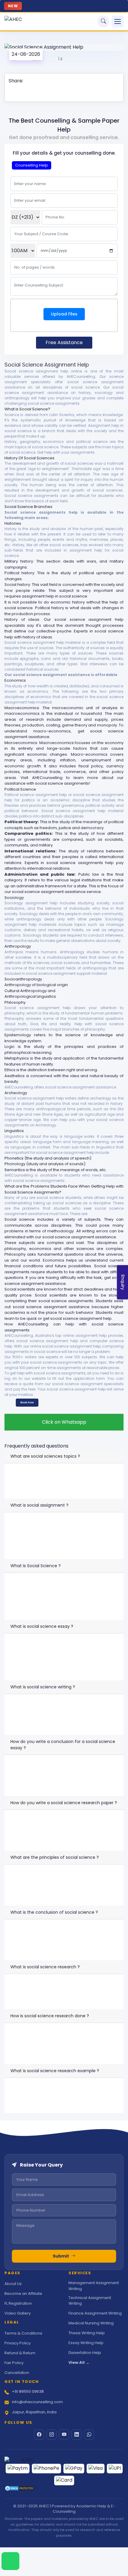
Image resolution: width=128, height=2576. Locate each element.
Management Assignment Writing (94, 2286)
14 (60, 59)
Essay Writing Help (86, 2343)
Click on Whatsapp (64, 1422)
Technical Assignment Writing (90, 2301)
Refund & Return (20, 2353)
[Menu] (118, 21)
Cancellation (17, 2373)
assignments (17, 1029)
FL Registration (18, 2303)
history (58, 608)
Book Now (27, 1402)
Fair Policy (14, 2363)
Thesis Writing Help (87, 2333)
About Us (13, 2284)
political (116, 822)
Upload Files (64, 314)
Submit (61, 2256)
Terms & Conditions (23, 2333)
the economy (110, 743)
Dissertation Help (85, 2353)
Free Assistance (64, 342)
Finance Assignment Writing (95, 2313)
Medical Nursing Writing (91, 2323)
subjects (80, 447)
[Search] (103, 21)
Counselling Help (32, 165)
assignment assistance (67, 1307)
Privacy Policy (18, 2343)
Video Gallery (18, 2313)
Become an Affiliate (23, 2294)
